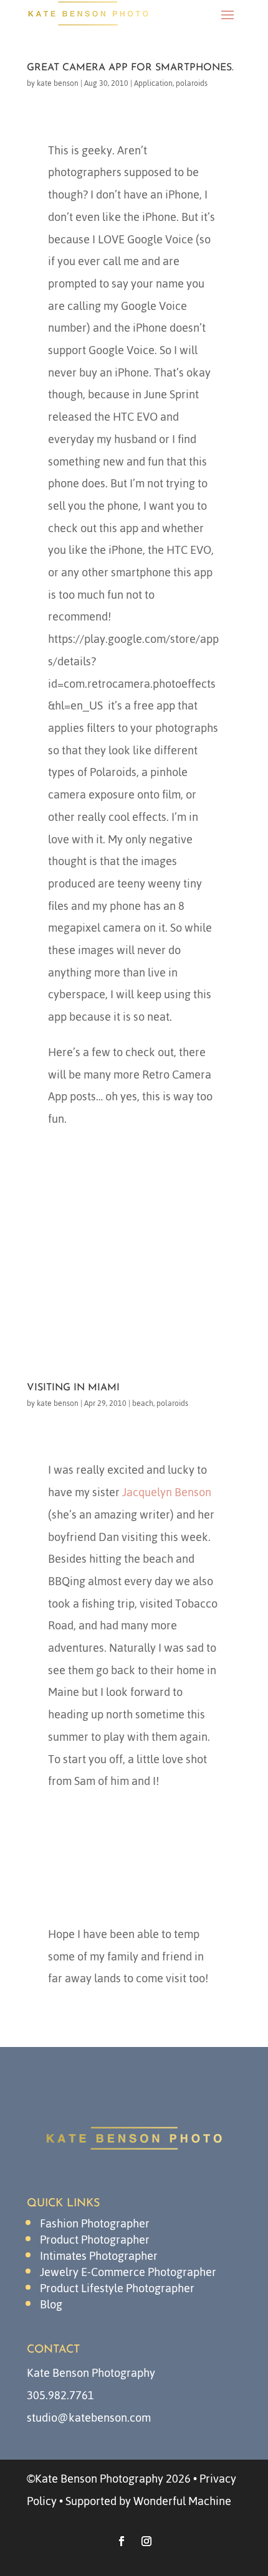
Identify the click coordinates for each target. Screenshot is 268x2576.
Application (153, 83)
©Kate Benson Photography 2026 (109, 2479)
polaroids (192, 83)
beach (143, 1403)
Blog (51, 2304)
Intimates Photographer (99, 2256)
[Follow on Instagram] (146, 2541)
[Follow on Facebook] (122, 2541)
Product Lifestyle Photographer (117, 2288)
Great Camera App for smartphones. (130, 68)
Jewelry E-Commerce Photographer (128, 2272)
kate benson (58, 83)
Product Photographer (95, 2240)
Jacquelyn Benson (167, 1492)
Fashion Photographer (95, 2223)
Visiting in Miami (73, 1388)
